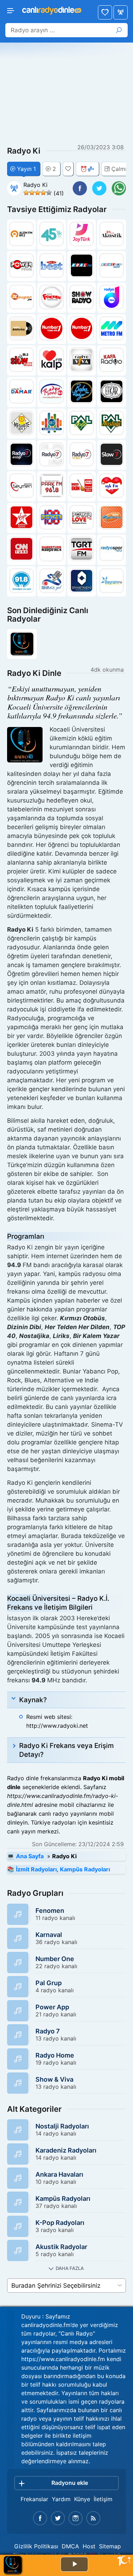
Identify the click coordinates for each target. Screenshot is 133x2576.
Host (89, 2546)
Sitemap (110, 2546)
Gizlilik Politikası (36, 2546)
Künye (82, 2499)
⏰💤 (87, 169)
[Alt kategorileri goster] (66, 2268)
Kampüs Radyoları (85, 1869)
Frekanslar (34, 2499)
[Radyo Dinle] (51, 9)
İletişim (103, 2499)
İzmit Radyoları (36, 1869)
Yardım (61, 2499)
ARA (119, 30)
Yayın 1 (26, 169)
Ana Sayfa (121, 12)
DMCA (70, 2546)
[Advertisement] (67, 94)
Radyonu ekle (70, 2483)
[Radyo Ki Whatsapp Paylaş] (119, 188)
